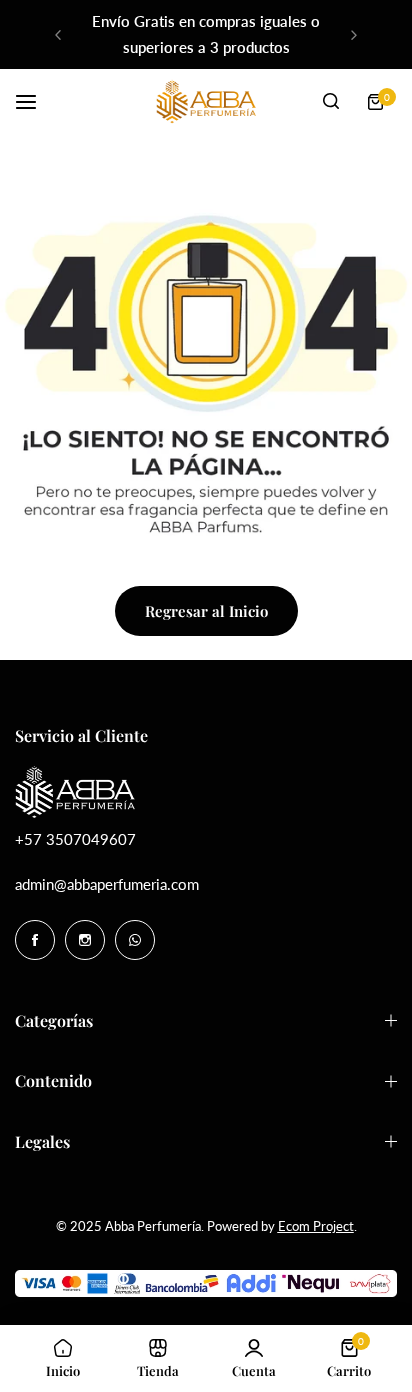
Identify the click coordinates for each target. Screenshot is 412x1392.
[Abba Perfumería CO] (206, 101)
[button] (58, 35)
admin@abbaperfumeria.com (107, 884)
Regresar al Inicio (206, 611)
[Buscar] (331, 102)
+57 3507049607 (75, 839)
